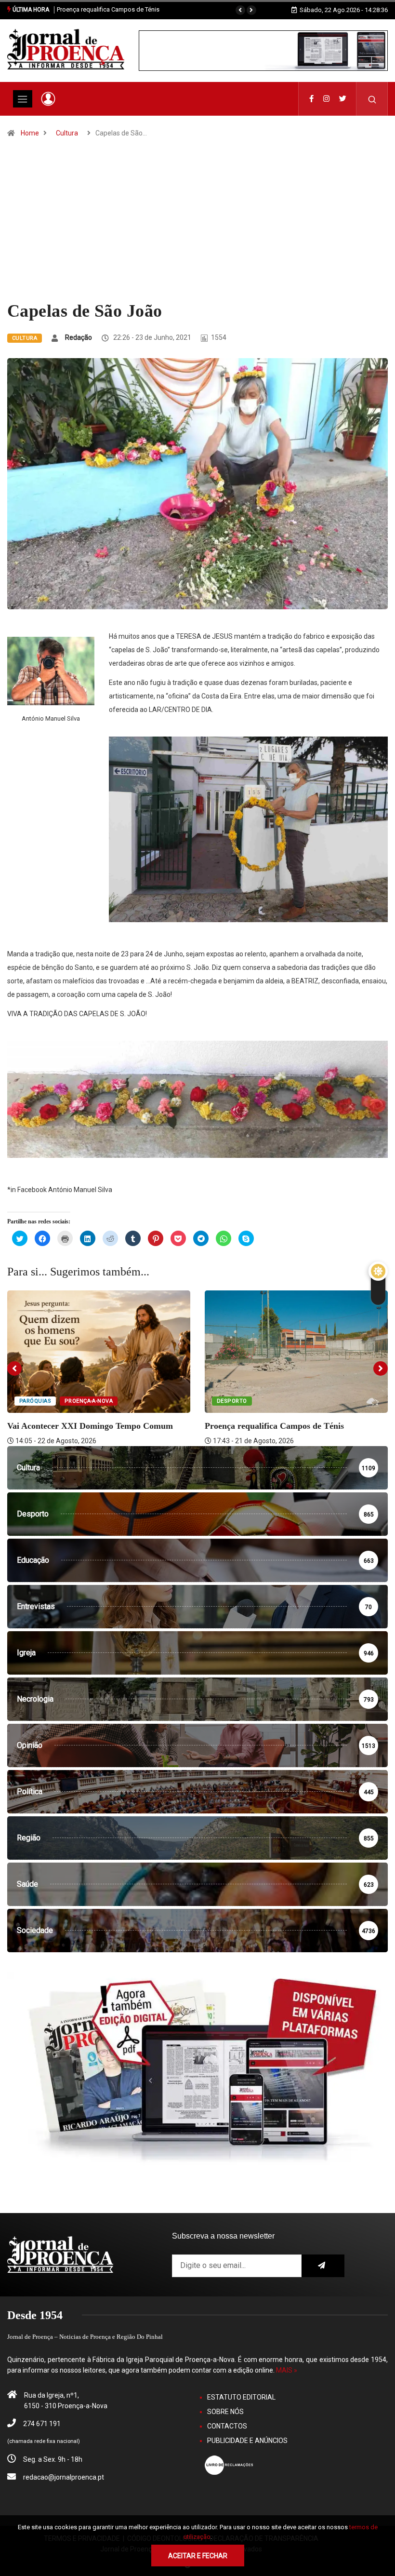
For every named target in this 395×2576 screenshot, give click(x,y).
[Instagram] (326, 99)
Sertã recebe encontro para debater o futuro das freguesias (140, 9)
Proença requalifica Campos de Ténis (274, 1426)
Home (30, 133)
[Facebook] (311, 99)
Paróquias (35, 1401)
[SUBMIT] (323, 2266)
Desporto (232, 1401)
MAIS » (287, 2370)
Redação (79, 337)
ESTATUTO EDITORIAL (241, 2397)
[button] (240, 10)
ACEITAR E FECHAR (198, 2556)
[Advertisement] (197, 228)
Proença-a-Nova (89, 1401)
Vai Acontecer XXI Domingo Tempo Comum (90, 1426)
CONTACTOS (227, 2426)
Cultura (67, 133)
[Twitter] (343, 99)
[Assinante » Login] (48, 99)
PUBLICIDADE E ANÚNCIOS (247, 2441)
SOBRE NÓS (225, 2412)
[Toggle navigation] (23, 99)
